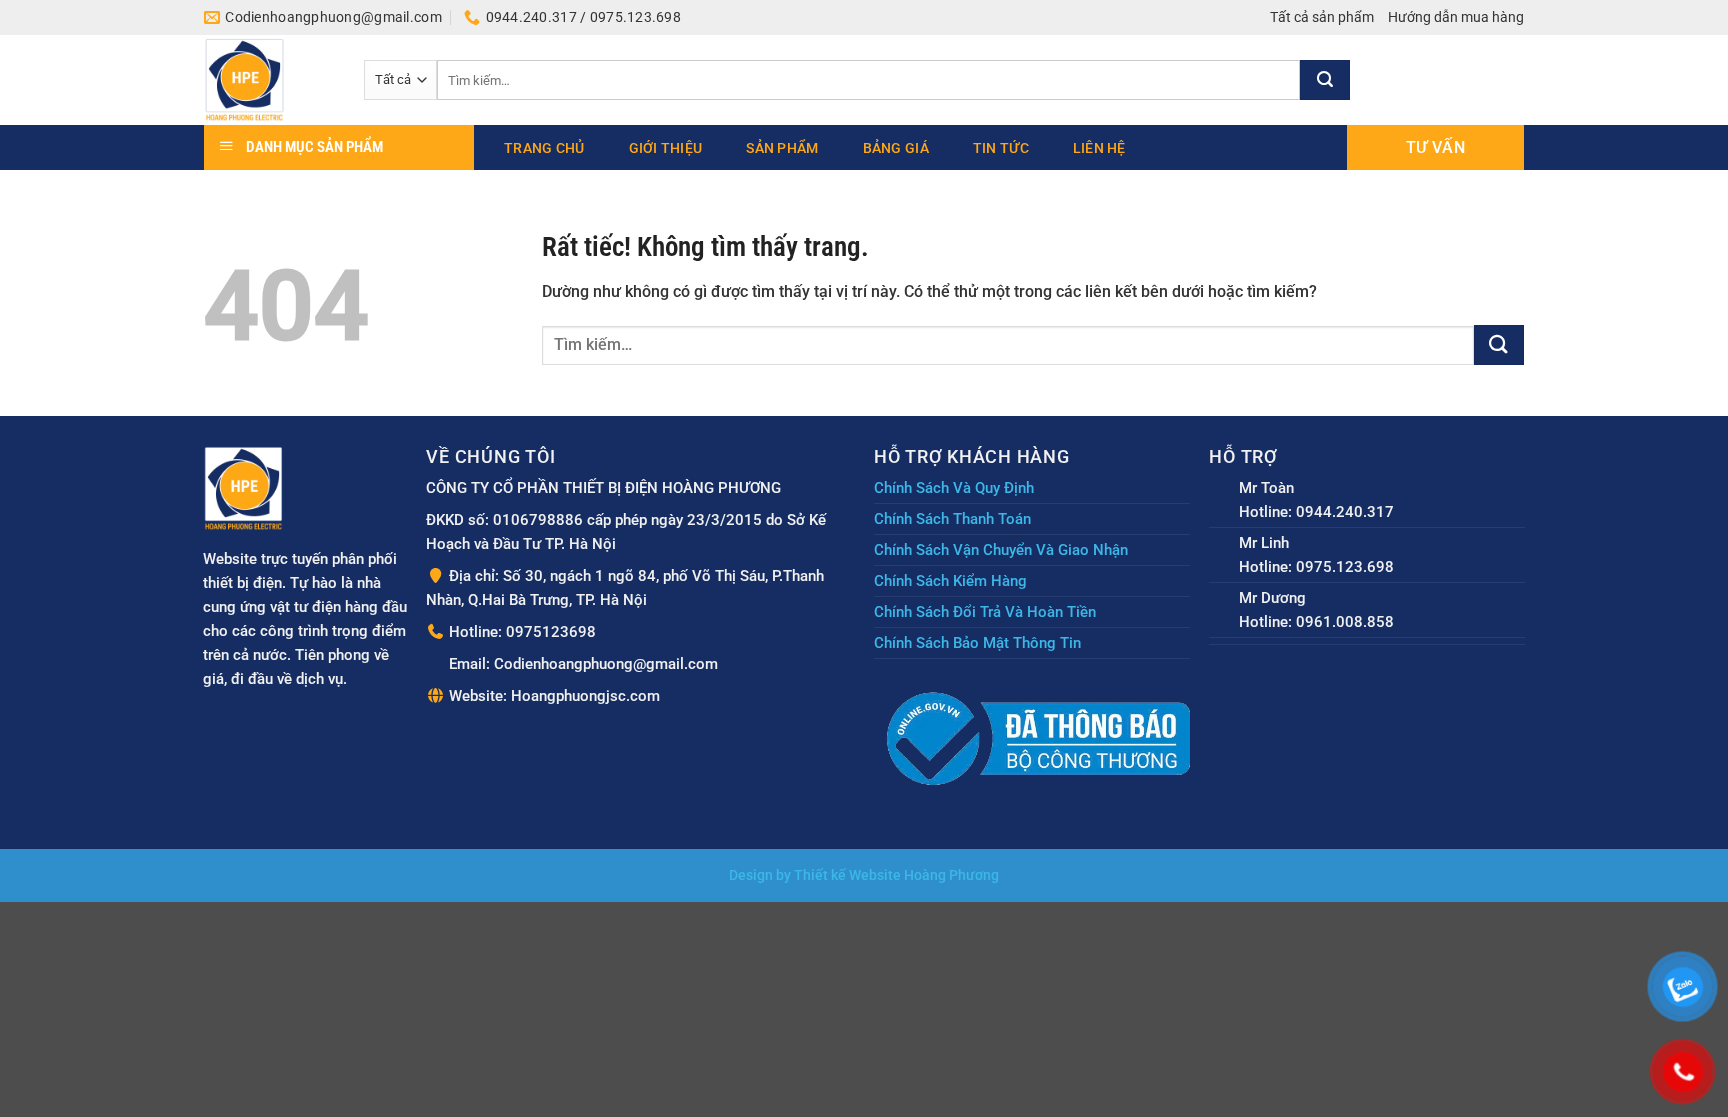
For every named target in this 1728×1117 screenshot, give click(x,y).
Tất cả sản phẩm (1322, 17)
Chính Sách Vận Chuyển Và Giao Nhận (1001, 550)
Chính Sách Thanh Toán (952, 519)
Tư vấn (1435, 147)
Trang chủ (544, 148)
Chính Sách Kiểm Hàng (950, 581)
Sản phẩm (782, 148)
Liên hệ (1099, 148)
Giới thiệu (666, 148)
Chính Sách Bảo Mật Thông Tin (977, 643)
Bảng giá (896, 148)
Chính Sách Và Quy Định (954, 488)
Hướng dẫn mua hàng (1456, 17)
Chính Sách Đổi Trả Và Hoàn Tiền (985, 612)
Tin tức (1001, 148)
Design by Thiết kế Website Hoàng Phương (864, 875)
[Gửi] (1325, 80)
